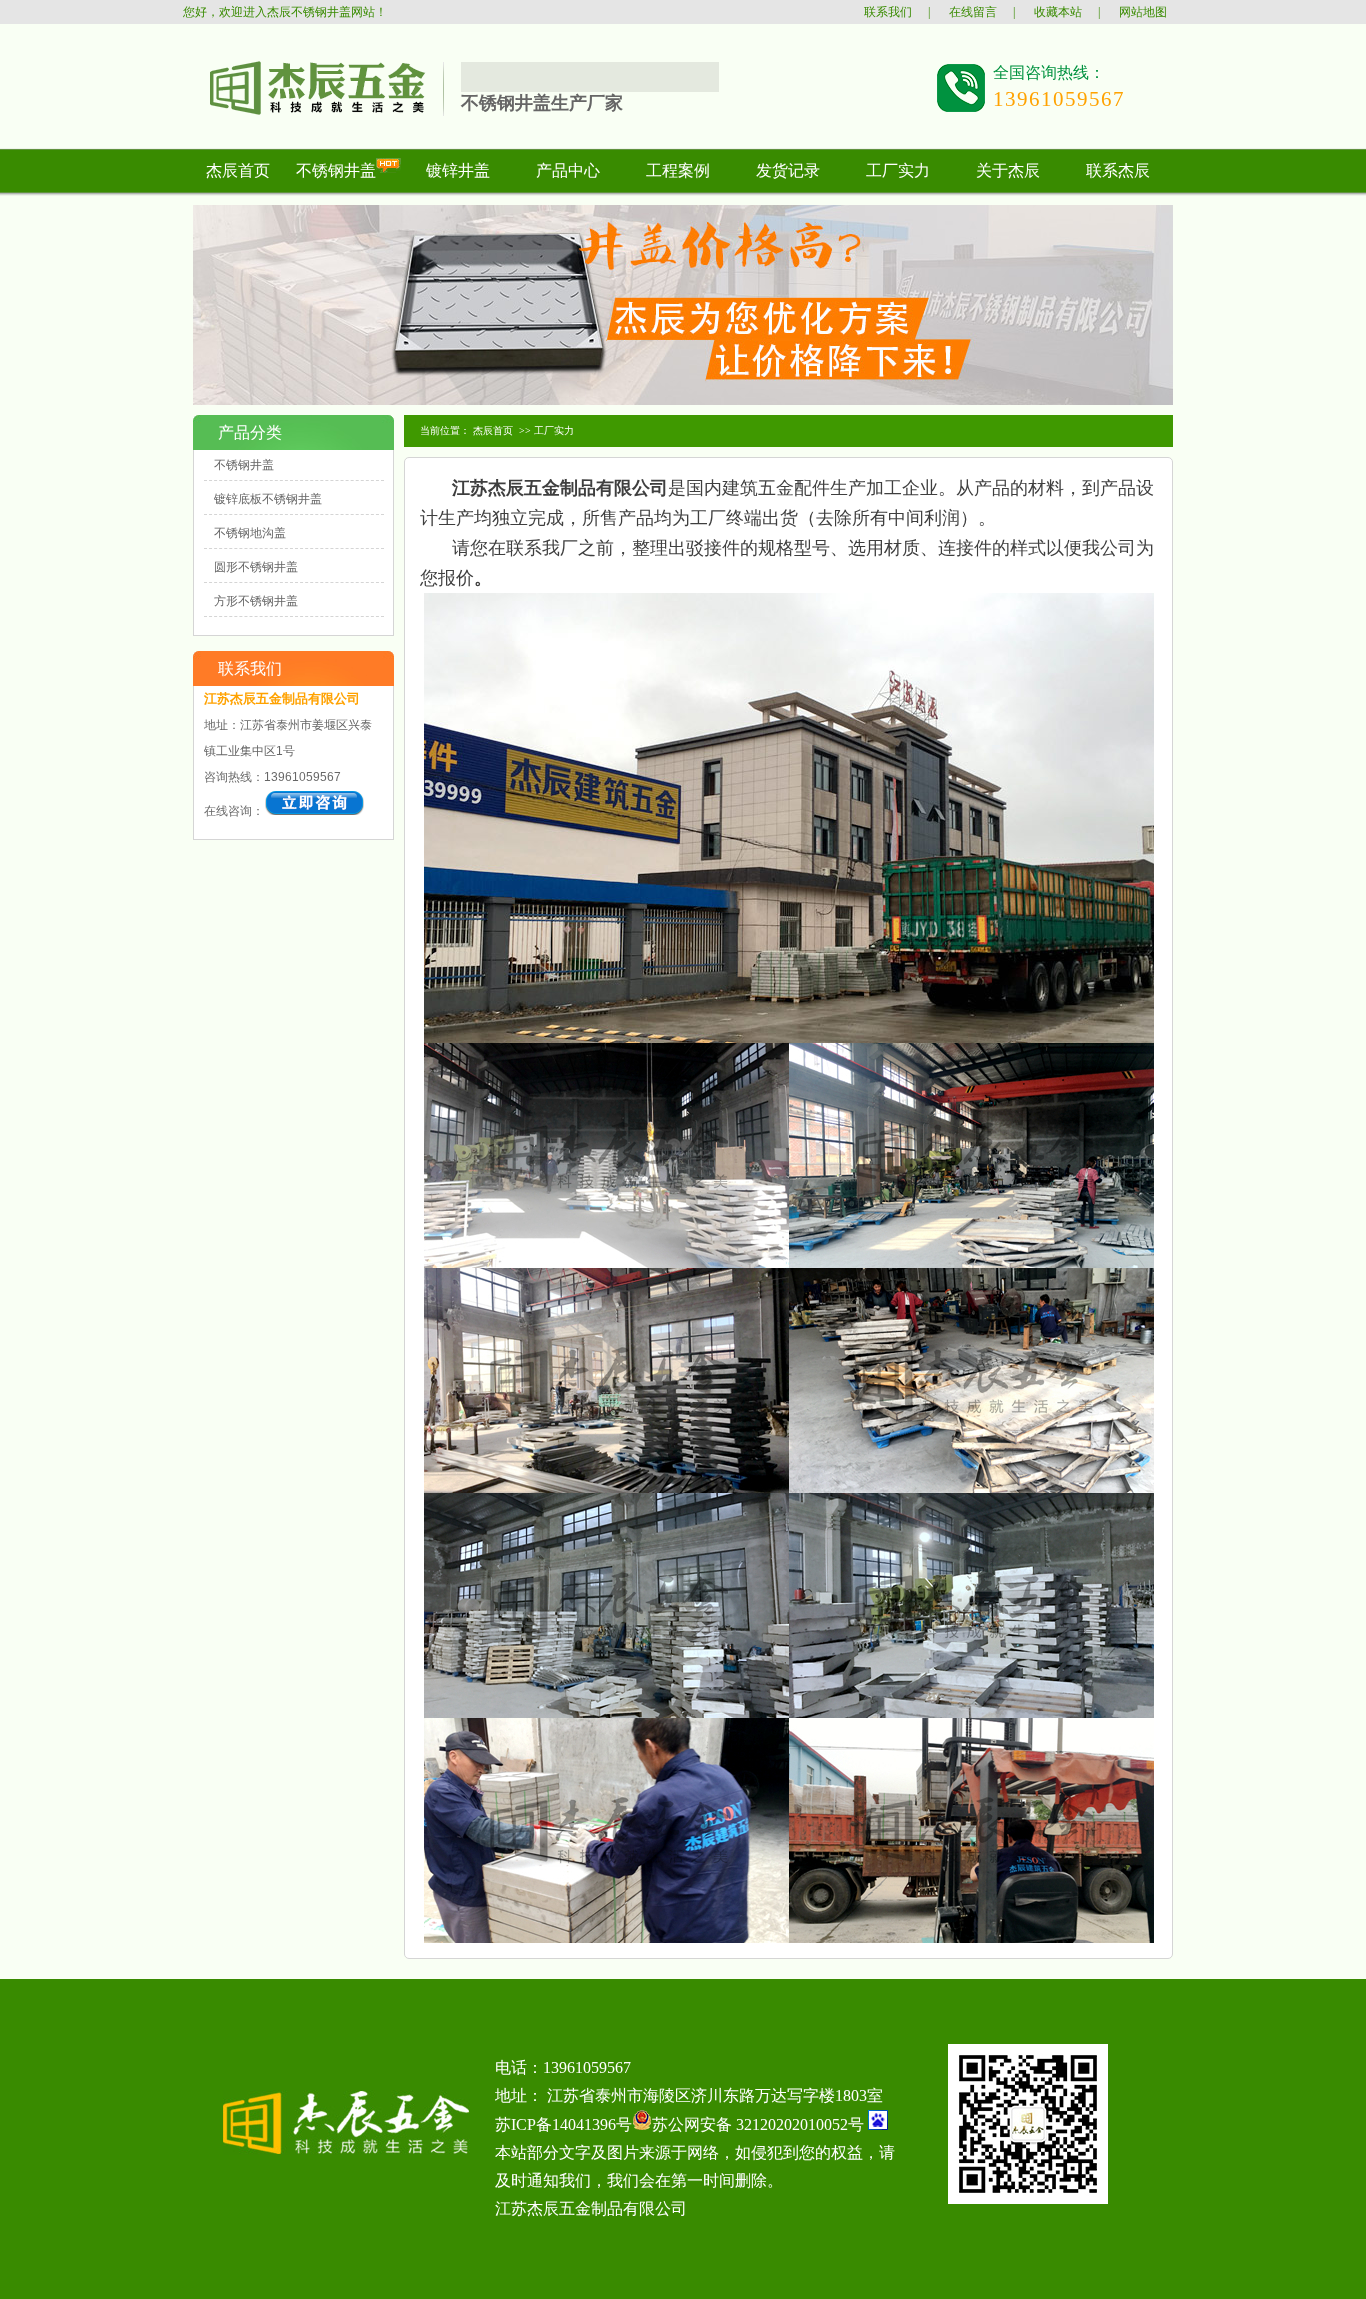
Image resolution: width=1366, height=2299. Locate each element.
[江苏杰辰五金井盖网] (304, 115)
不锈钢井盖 (244, 465)
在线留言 (973, 12)
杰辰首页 (493, 430)
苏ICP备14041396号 (563, 2124)
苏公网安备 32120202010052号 (758, 2124)
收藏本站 (1058, 12)
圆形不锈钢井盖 (256, 567)
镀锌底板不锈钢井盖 (268, 499)
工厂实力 (554, 430)
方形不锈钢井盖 (256, 601)
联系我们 (888, 12)
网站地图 (1143, 12)
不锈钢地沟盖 (250, 533)
